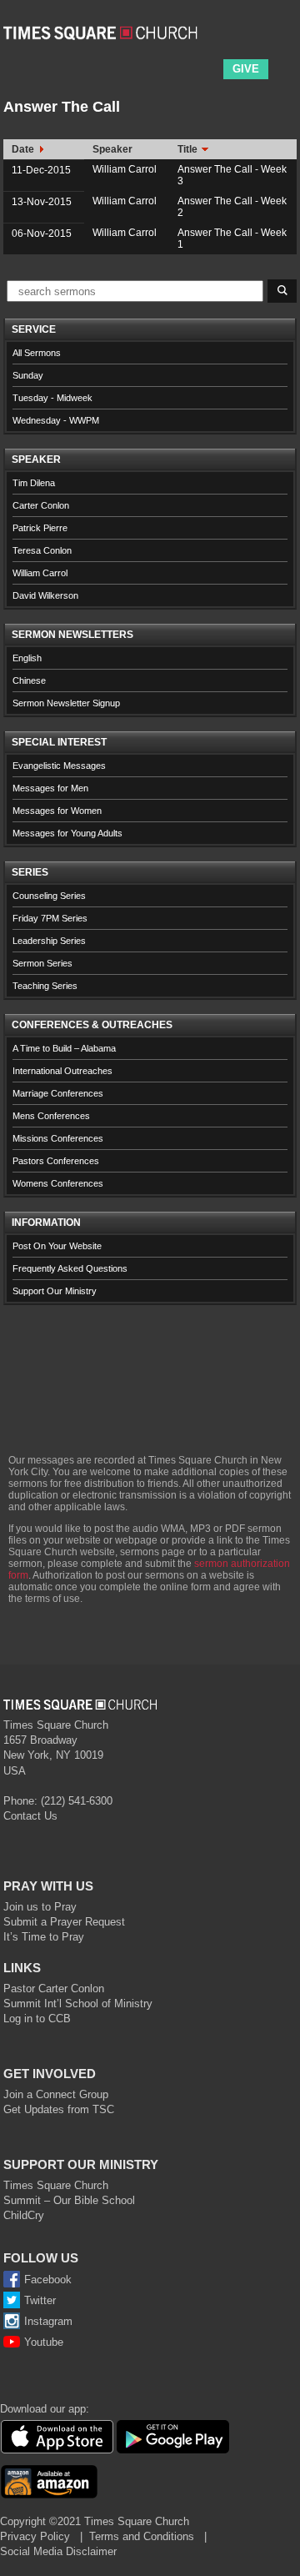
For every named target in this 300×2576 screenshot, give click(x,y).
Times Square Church (56, 2185)
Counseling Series (49, 896)
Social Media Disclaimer (58, 2551)
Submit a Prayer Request (64, 1922)
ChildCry (24, 2215)
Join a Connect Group (56, 2094)
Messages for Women (57, 811)
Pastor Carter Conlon (54, 1988)
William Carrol (125, 169)
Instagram (48, 2321)
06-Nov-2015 (42, 233)
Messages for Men (50, 788)
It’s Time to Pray (44, 1937)
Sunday (28, 375)
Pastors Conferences (56, 1161)
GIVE (246, 69)
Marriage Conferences (58, 1093)
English (27, 658)
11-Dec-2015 (41, 170)
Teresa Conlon (42, 550)
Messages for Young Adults (67, 833)
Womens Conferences (58, 1183)
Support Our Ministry (55, 1291)
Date (24, 149)
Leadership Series (49, 941)
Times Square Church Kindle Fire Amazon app (49, 2482)
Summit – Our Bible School (69, 2200)
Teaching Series (45, 986)
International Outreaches (62, 1071)
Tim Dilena (34, 483)
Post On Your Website (57, 1246)
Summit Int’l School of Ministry (78, 2004)
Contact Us (30, 1816)
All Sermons (37, 353)
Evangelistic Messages (59, 766)
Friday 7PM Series (50, 918)
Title (189, 149)
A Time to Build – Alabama (64, 1048)
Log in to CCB (37, 2019)
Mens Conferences (51, 1116)
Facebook (48, 2280)
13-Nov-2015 (42, 202)
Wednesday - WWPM (56, 420)
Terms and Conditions (142, 2536)
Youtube (44, 2342)
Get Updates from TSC (59, 2109)
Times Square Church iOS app (57, 2437)
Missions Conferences (58, 1138)
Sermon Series (42, 963)
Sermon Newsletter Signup (66, 703)
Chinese (29, 680)
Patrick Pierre (40, 528)
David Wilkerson (45, 595)
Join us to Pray (40, 1907)
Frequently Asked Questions (70, 1268)
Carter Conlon (41, 505)
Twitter (40, 2300)
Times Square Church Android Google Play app (173, 2437)
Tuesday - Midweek (52, 398)
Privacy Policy (35, 2536)
